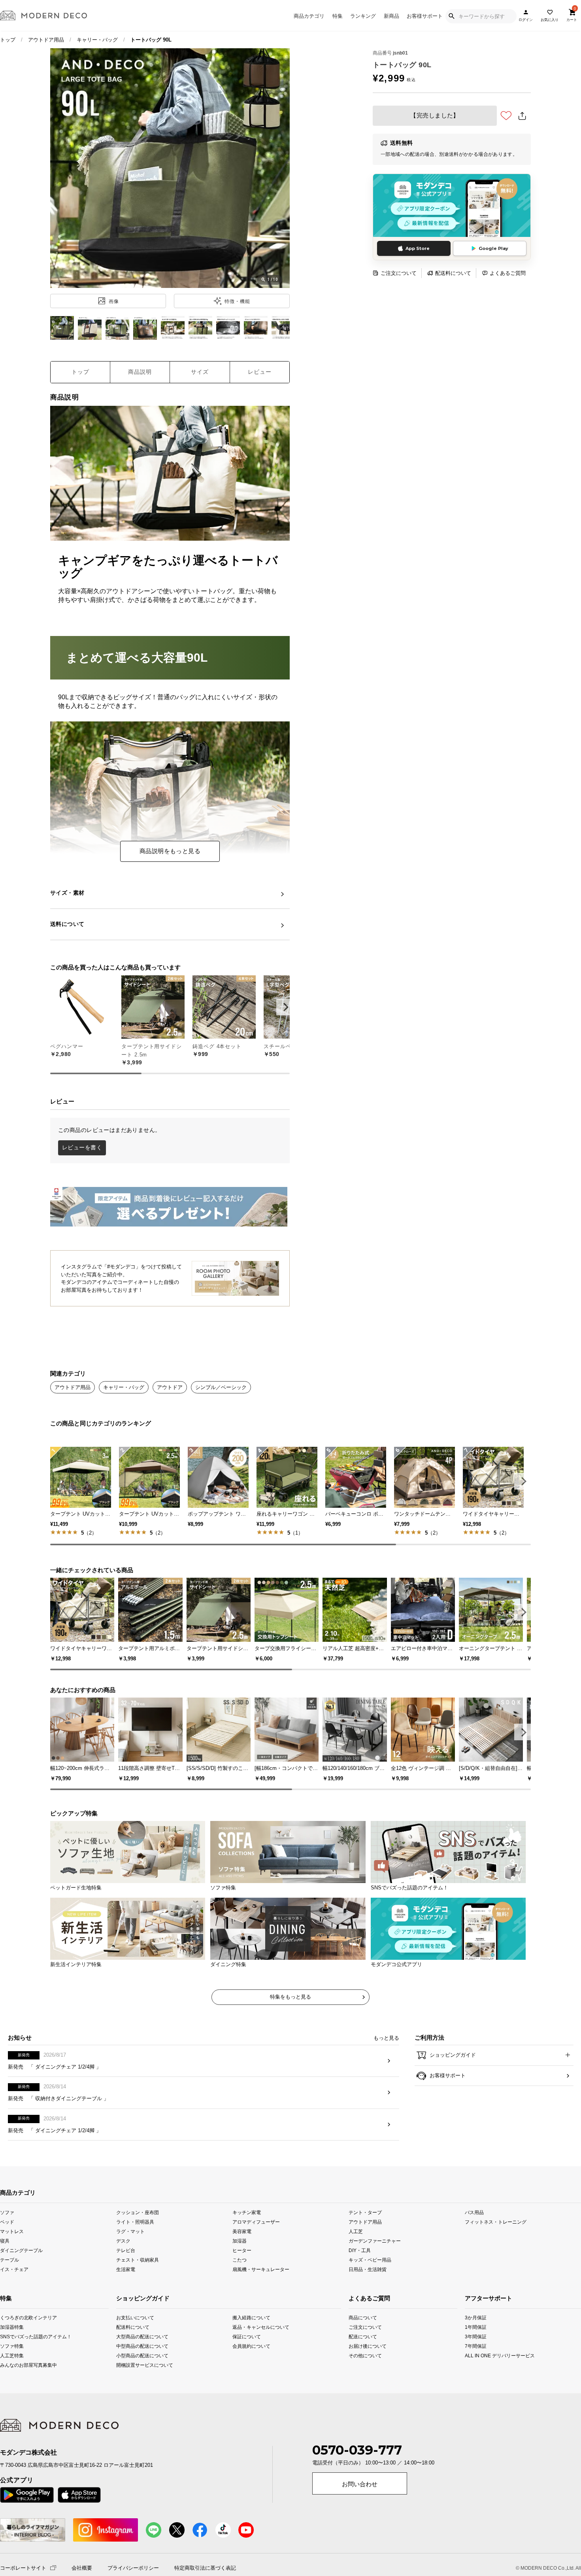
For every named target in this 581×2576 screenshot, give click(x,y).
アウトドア (170, 1387)
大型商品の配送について (140, 2374)
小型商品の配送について (140, 2393)
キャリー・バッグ (97, 40)
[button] (285, 1007)
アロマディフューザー (256, 2259)
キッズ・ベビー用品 (370, 2297)
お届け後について (359, 2384)
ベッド (7, 2259)
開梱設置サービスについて (140, 2403)
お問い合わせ (360, 2522)
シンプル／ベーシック (221, 1387)
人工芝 (356, 2269)
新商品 (391, 16)
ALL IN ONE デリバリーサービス (476, 2393)
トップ (8, 40)
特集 (338, 16)
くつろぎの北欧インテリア (11, 2355)
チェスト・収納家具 (138, 2297)
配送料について (453, 273)
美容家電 (242, 2269)
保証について (247, 2374)
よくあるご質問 (508, 273)
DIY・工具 (360, 2288)
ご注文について (399, 273)
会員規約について (251, 2384)
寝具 (5, 2278)
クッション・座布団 (138, 2250)
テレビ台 (126, 2288)
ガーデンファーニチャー (375, 2278)
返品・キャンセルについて (256, 2365)
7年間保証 (476, 2384)
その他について (359, 2393)
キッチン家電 (247, 2250)
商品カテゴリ (309, 16)
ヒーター (242, 2288)
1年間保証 (476, 2365)
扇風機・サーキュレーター (261, 2307)
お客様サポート (425, 16)
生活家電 (126, 2307)
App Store (418, 248)
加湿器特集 (11, 2365)
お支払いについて (135, 2355)
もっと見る (386, 2076)
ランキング (363, 16)
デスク (123, 2278)
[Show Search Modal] (451, 16)
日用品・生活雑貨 (368, 2307)
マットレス (12, 2269)
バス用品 (474, 2250)
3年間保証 (476, 2374)
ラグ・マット (130, 2269)
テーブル (9, 2297)
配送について (359, 2374)
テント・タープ (365, 2250)
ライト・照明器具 (135, 2259)
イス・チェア (14, 2307)
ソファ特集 (11, 2384)
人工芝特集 (11, 2393)
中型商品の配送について (140, 2384)
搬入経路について (251, 2355)
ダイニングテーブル (21, 2288)
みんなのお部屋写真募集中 (11, 2403)
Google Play (493, 248)
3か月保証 (476, 2355)
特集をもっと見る (290, 2035)
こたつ (240, 2297)
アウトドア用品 (46, 40)
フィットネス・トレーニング (496, 2259)
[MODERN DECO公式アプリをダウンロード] (452, 205)
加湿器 (240, 2278)
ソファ (7, 2250)
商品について (359, 2355)
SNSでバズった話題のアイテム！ (11, 2374)
